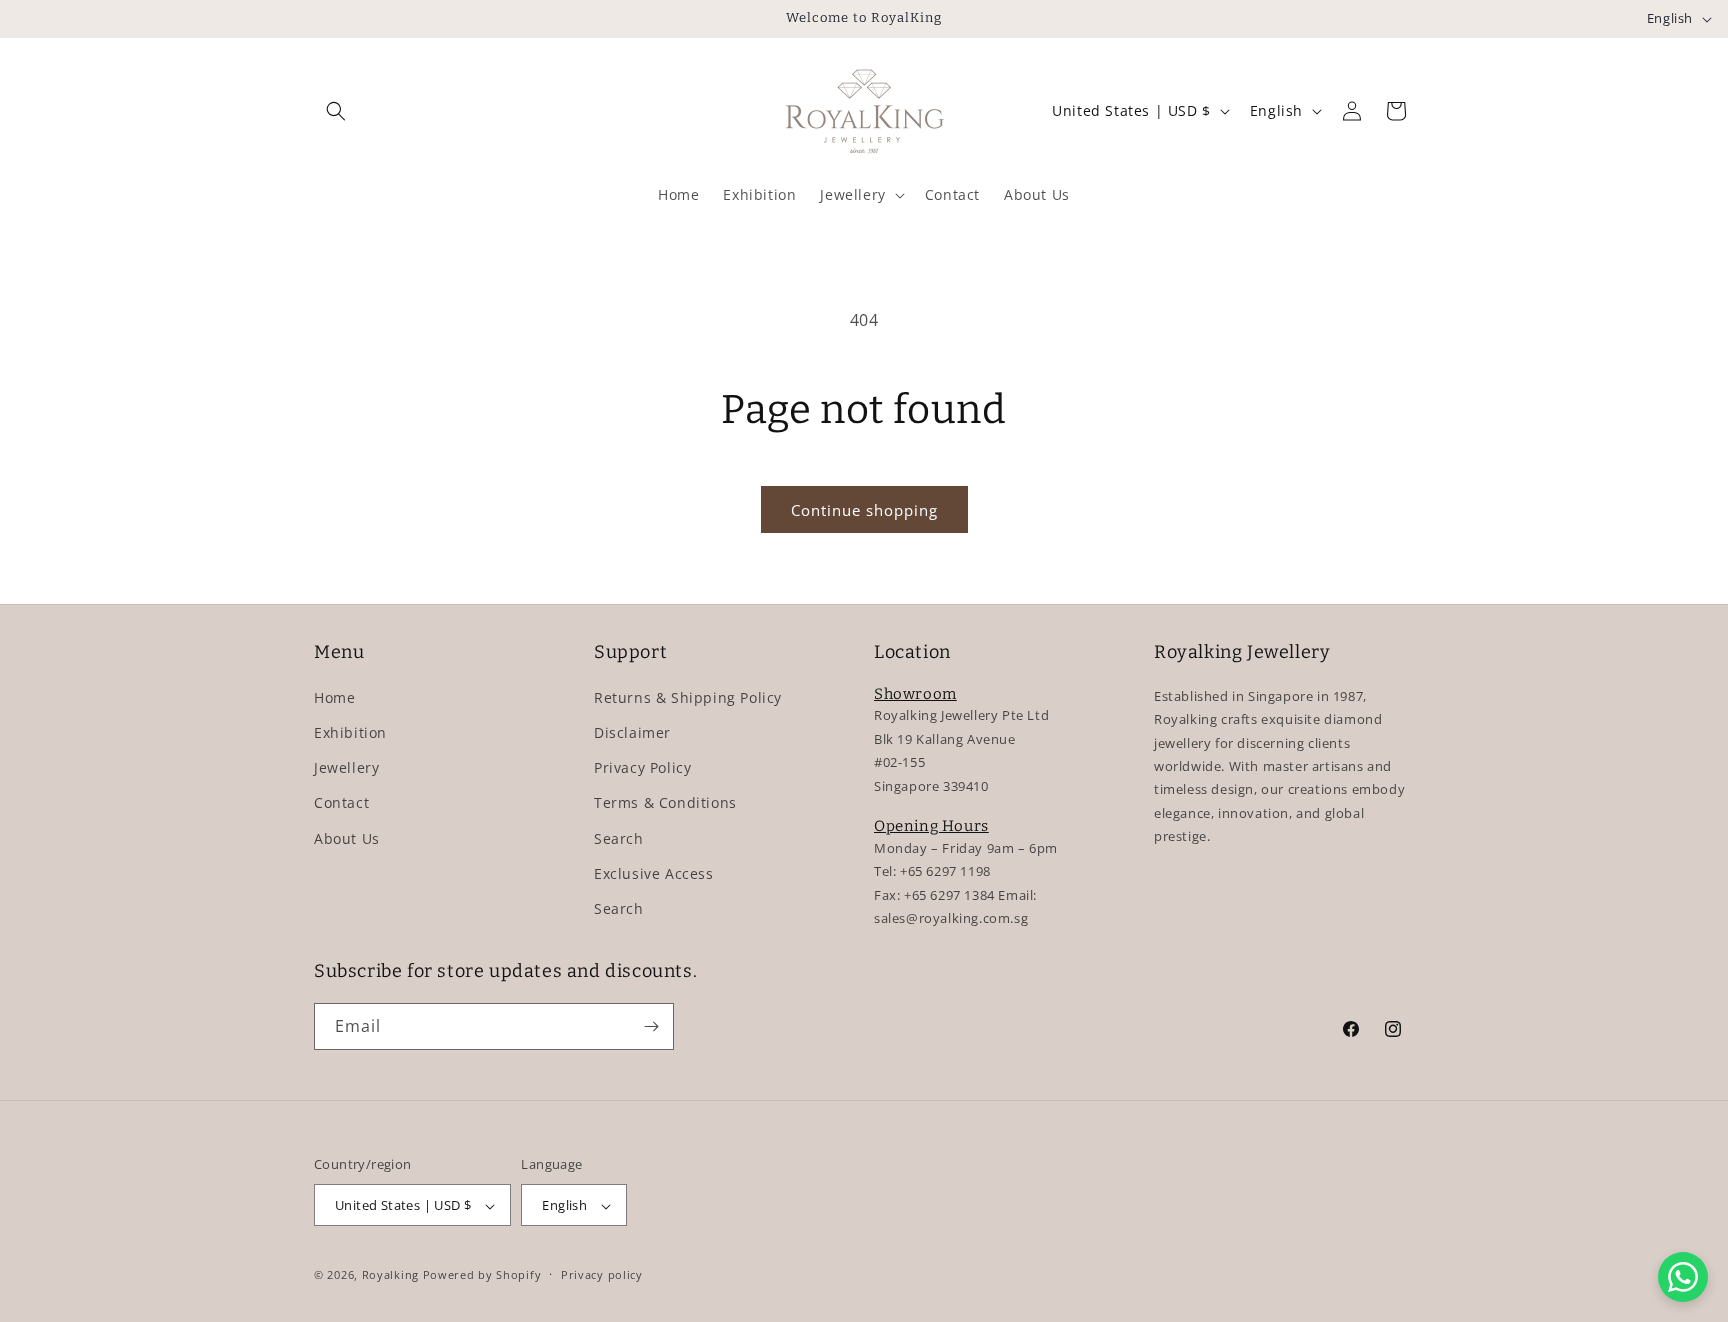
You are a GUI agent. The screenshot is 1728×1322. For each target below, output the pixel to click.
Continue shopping (864, 510)
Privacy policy (602, 1274)
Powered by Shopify (482, 1275)
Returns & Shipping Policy (688, 696)
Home (334, 696)
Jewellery (346, 766)
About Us (347, 837)
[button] (336, 111)
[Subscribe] (651, 1026)
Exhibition (350, 731)
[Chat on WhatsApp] (1683, 1277)
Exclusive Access (654, 872)
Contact (341, 802)
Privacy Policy (642, 766)
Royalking (390, 1275)
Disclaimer (632, 731)
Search (619, 837)
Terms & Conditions (665, 802)
